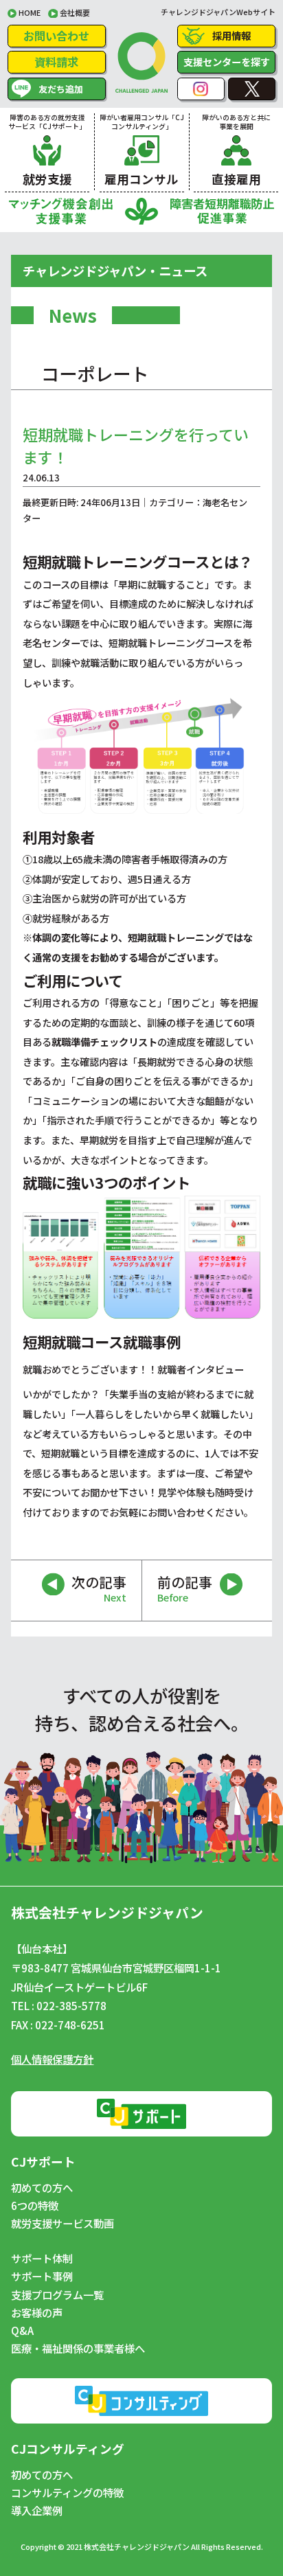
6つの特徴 (35, 2205)
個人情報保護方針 (52, 2059)
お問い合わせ (56, 36)
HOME (30, 12)
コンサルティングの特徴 (67, 2493)
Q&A (22, 2330)
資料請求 (56, 62)
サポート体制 (42, 2258)
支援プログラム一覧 (57, 2295)
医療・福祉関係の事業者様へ (78, 2348)
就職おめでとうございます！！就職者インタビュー (133, 1369)
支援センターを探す (227, 61)
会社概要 (75, 12)
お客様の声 (37, 2313)
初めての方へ (42, 2188)
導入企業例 (37, 2510)
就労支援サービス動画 (63, 2223)
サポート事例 (42, 2276)
